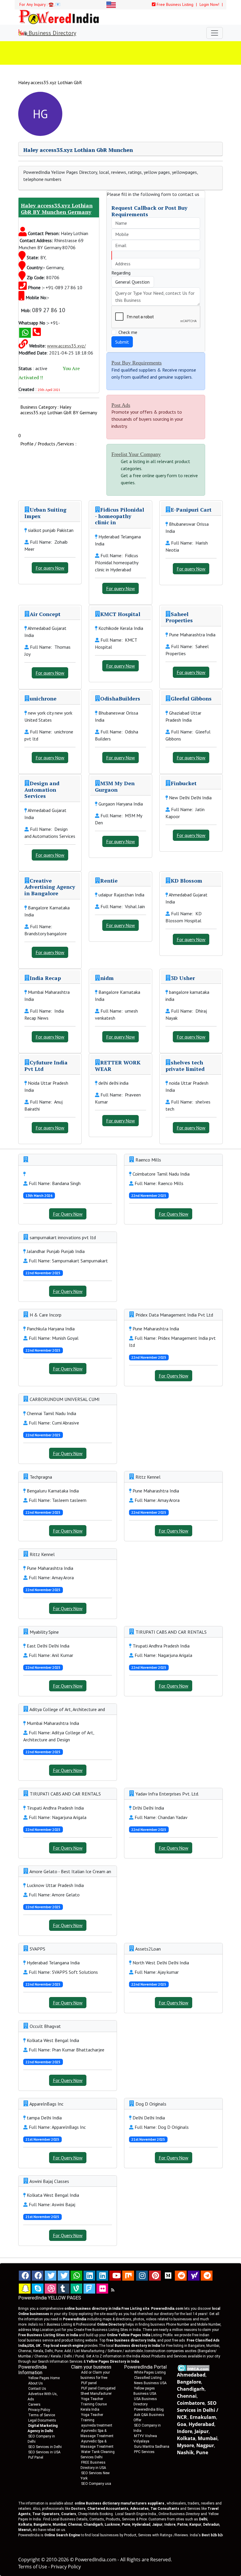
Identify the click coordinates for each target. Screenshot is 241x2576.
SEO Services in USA (44, 2452)
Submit (122, 342)
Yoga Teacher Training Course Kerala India (94, 2404)
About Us (36, 2383)
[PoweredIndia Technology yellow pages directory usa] (102, 2289)
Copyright (29, 2560)
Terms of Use (33, 2567)
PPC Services (144, 2452)
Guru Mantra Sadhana (152, 2447)
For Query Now (68, 1214)
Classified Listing (148, 2378)
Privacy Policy (39, 2410)
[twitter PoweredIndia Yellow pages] (51, 2276)
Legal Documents (42, 2420)
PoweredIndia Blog (149, 2409)
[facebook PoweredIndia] (25, 2276)
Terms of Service (42, 2415)
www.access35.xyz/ (66, 346)
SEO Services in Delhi (45, 2447)
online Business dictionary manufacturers (119, 2503)
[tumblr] (63, 2289)
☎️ (51, 4)
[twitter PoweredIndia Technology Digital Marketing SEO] (63, 2276)
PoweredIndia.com (96, 2560)
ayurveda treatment (97, 2425)
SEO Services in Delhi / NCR (198, 2410)
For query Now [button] (50, 568)
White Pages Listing (150, 2372)
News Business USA (150, 2383)
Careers (34, 2404)
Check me (128, 332)
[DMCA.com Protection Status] (194, 2368)
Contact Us (37, 2389)
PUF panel (89, 2383)
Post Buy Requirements (137, 363)
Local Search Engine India (136, 2514)
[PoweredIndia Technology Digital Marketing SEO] (113, 2290)
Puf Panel (36, 2457)
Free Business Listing (174, 4)
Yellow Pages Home (44, 2378)
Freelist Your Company (136, 454)
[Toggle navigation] (215, 33)
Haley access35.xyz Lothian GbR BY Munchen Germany (57, 209)
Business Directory (52, 33)
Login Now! (210, 4)
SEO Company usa (96, 2484)
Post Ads (121, 405)
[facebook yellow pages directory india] (38, 2276)
